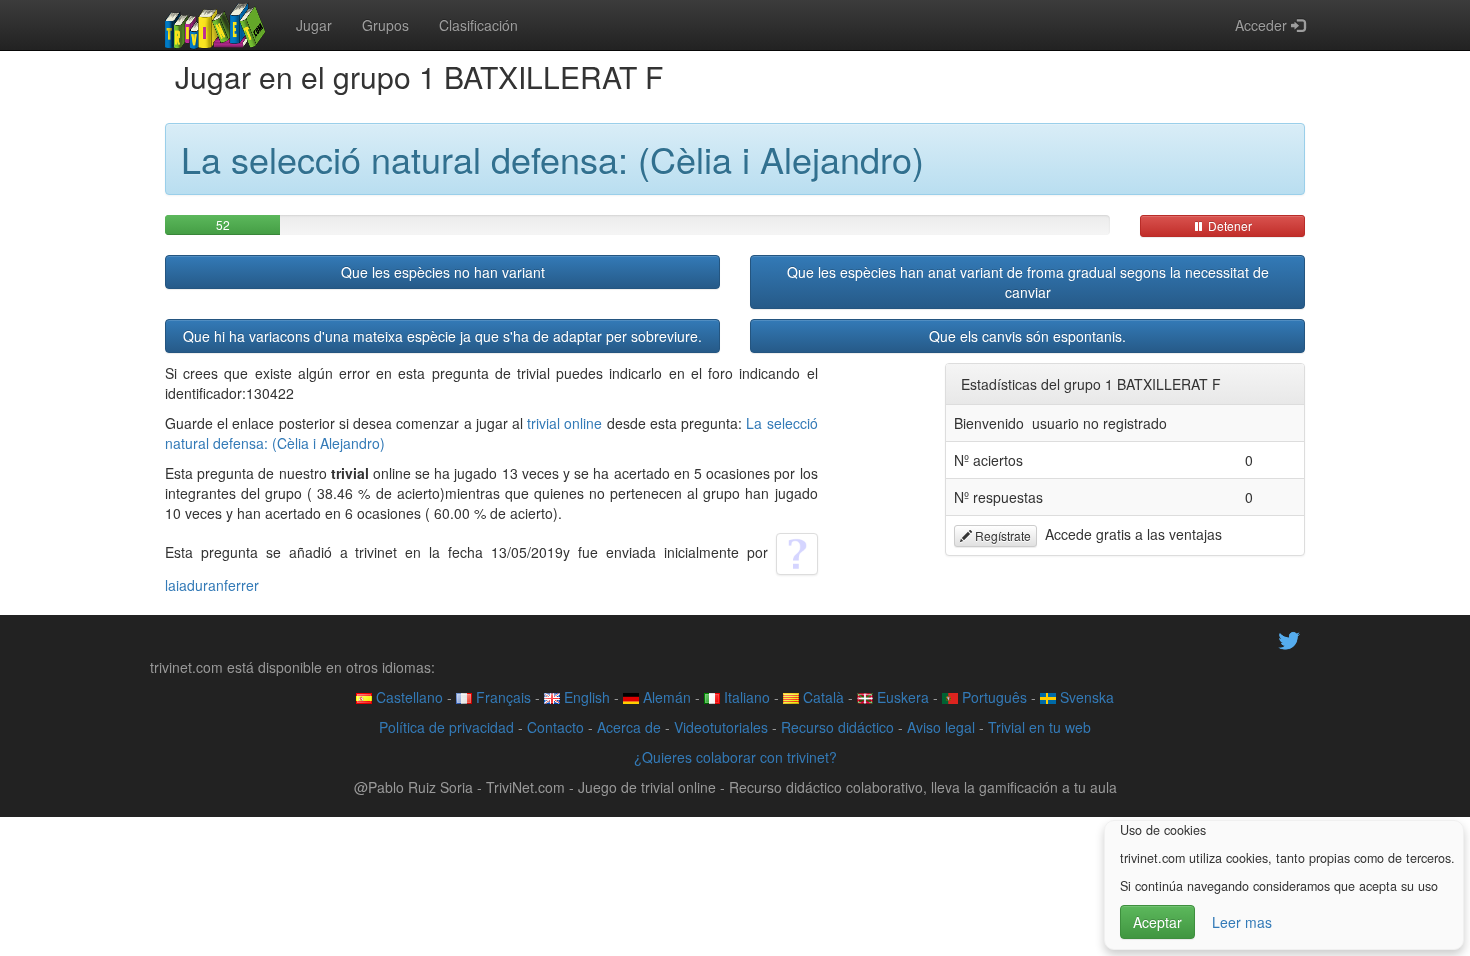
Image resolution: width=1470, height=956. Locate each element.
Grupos (385, 25)
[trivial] (215, 25)
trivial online (564, 423)
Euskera (901, 697)
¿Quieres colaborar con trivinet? (735, 757)
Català (821, 697)
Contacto (555, 727)
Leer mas (1242, 922)
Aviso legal (941, 727)
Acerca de (629, 727)
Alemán (665, 697)
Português (992, 697)
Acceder (1263, 25)
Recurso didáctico (837, 727)
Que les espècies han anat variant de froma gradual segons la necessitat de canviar (1028, 282)
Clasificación (478, 25)
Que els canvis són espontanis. (1027, 336)
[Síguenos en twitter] (1289, 638)
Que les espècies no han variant (443, 272)
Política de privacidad (446, 727)
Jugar (314, 25)
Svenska (1085, 697)
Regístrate (1001, 535)
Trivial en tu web (1039, 727)
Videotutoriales (721, 727)
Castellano (407, 697)
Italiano (745, 697)
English (585, 697)
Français (501, 697)
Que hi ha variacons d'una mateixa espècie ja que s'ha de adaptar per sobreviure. (442, 336)
